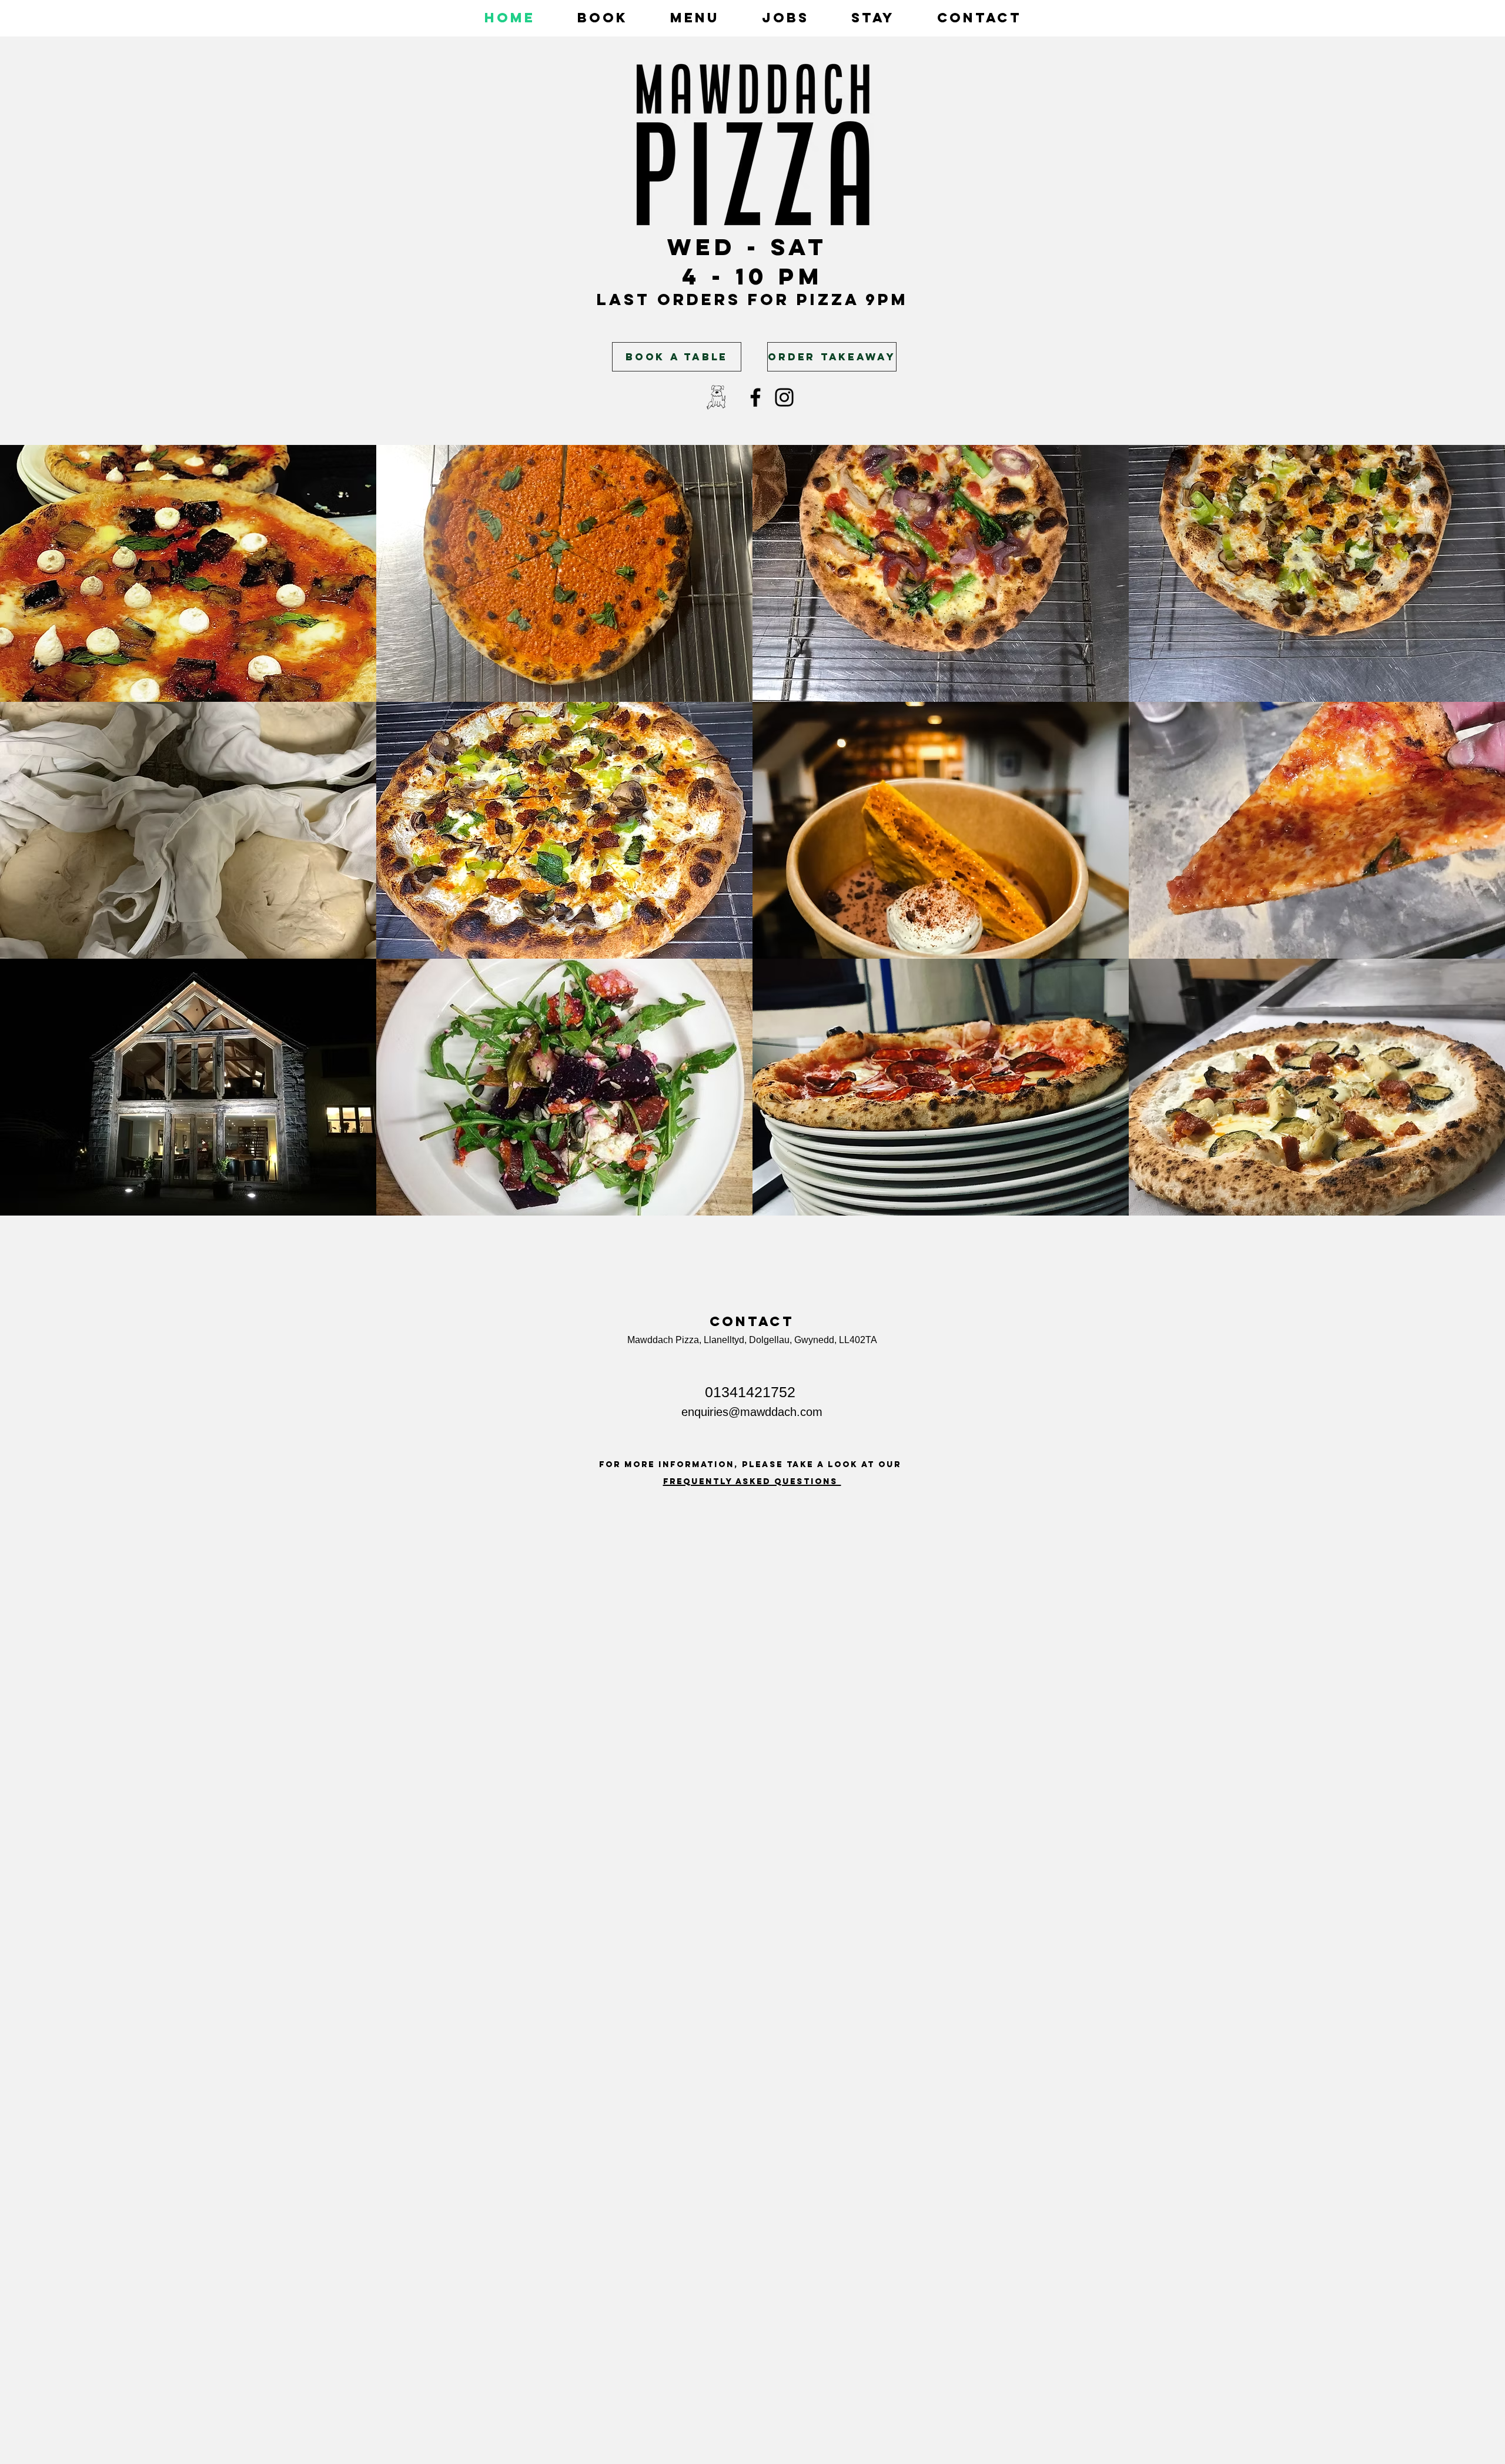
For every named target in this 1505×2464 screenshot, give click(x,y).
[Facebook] (755, 397)
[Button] (675, 406)
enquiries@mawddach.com (752, 1412)
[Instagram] (784, 397)
